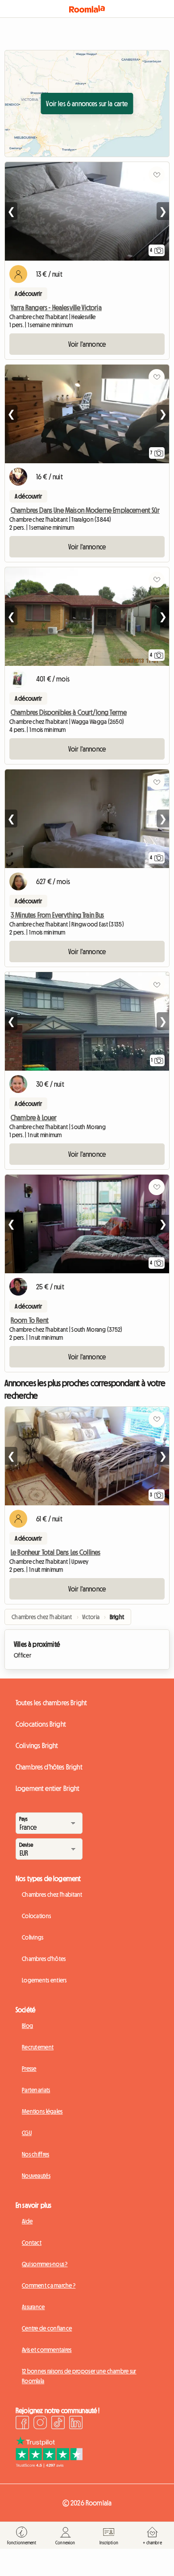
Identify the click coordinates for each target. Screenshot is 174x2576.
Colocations (36, 1916)
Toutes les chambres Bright (51, 1703)
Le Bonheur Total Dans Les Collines (56, 1552)
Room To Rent (30, 1320)
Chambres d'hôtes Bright (49, 1767)
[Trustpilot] (49, 2465)
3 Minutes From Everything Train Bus (58, 915)
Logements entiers (44, 1980)
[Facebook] (22, 2424)
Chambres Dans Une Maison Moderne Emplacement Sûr (85, 510)
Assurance (33, 2307)
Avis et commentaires (47, 2350)
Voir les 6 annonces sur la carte (87, 104)
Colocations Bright (41, 1724)
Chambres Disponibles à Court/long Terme (69, 712)
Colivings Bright (37, 1745)
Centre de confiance (47, 2328)
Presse (29, 2069)
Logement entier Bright (48, 1788)
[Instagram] (40, 2424)
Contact (32, 2243)
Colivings (33, 1937)
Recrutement (38, 2047)
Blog (27, 2026)
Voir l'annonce (87, 344)
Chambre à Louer (34, 1118)
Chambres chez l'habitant (52, 1895)
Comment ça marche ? (49, 2285)
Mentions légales (42, 2111)
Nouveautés (36, 2176)
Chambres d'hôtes (44, 1959)
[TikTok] (58, 2424)
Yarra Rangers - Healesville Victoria (56, 307)
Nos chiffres (35, 2154)
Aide (27, 2221)
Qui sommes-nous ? (45, 2264)
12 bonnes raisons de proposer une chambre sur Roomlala (79, 2376)
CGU (27, 2133)
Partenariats (36, 2090)
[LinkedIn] (76, 2424)
